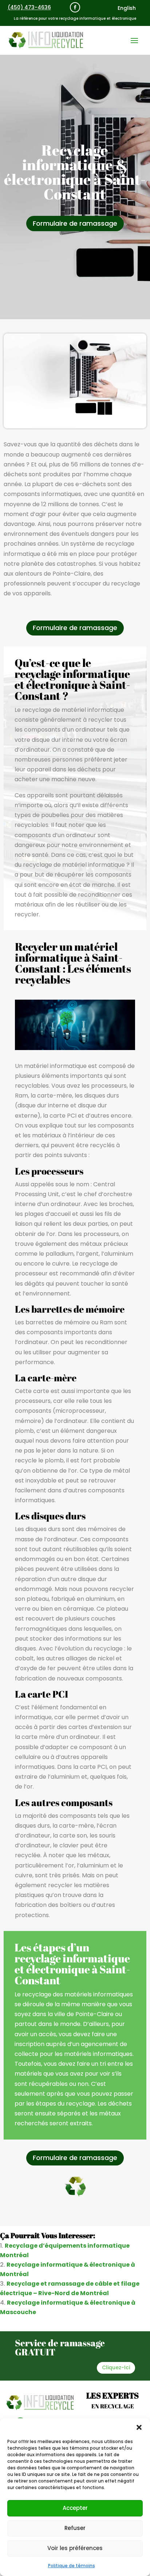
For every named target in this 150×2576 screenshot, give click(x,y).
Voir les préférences (75, 2548)
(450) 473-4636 (29, 7)
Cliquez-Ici (116, 2367)
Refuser (75, 2528)
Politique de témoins (72, 2566)
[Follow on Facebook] (75, 7)
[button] (139, 2427)
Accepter (75, 2508)
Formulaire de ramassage (75, 223)
